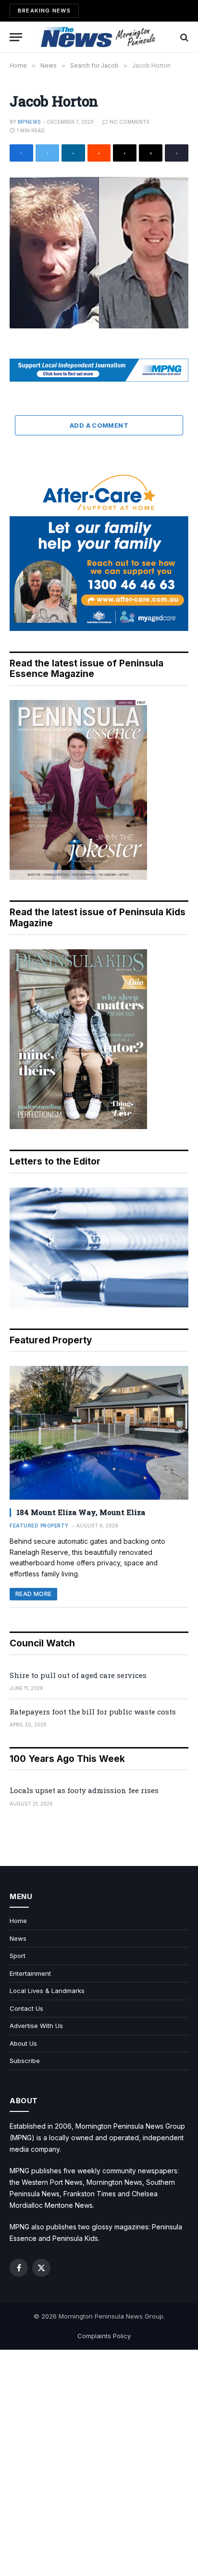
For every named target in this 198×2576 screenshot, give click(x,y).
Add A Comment (99, 425)
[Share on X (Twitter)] (47, 153)
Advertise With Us (36, 2026)
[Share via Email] (151, 153)
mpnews (29, 122)
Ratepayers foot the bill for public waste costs (93, 1712)
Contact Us (26, 2008)
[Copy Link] (177, 153)
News (18, 1938)
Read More (33, 1594)
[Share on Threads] (125, 153)
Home (18, 1921)
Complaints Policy (104, 2336)
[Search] (183, 37)
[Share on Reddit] (99, 153)
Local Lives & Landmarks (47, 1991)
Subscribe (25, 2061)
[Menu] (16, 37)
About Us (23, 2043)
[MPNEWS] (99, 37)
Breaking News (44, 11)
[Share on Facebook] (21, 153)
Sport (18, 1956)
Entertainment (30, 1973)
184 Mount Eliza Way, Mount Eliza (81, 1512)
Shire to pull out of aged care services (78, 1675)
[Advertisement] (99, 2463)
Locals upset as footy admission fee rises (84, 1790)
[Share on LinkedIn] (73, 153)
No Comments (130, 122)
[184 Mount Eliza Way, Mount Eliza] (99, 1433)
